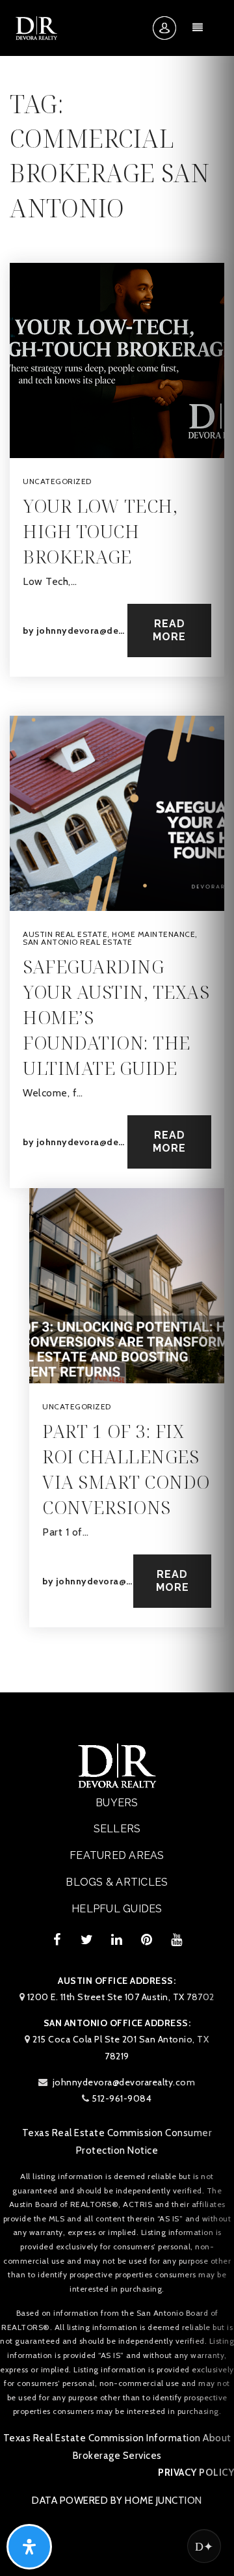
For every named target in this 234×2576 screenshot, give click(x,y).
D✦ (204, 2546)
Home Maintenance (153, 934)
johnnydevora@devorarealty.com (112, 630)
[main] (117, 846)
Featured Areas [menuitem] (117, 1855)
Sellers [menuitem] (117, 1829)
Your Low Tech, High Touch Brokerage (100, 531)
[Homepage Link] (36, 27)
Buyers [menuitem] (117, 1803)
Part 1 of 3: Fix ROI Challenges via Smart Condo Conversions (126, 1469)
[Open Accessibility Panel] (29, 2547)
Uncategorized (57, 481)
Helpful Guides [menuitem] (117, 1909)
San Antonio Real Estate (78, 942)
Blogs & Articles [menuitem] (117, 1882)
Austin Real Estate (65, 934)
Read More (169, 630)
